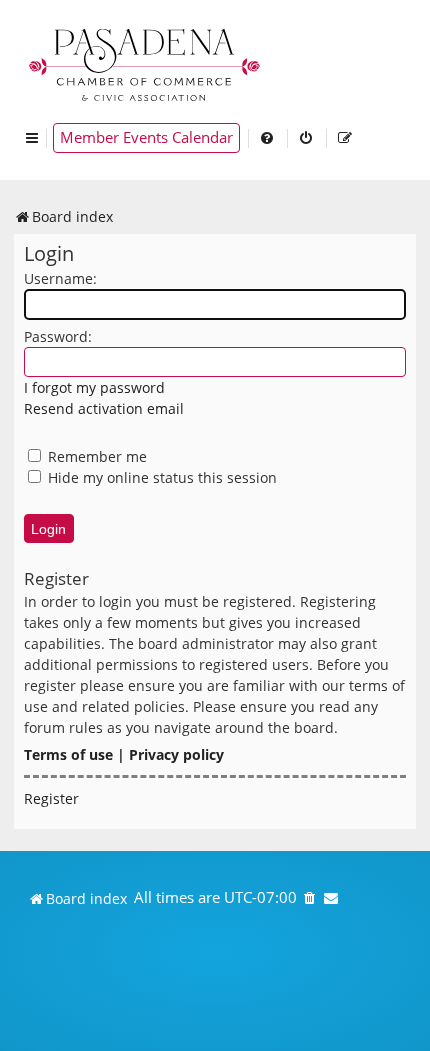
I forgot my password (94, 387)
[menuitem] (268, 138)
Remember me (95, 456)
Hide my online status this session (160, 477)
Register (51, 798)
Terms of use (68, 754)
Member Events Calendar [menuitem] (146, 137)
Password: (58, 336)
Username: (60, 278)
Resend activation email (104, 408)
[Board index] (146, 62)
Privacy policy (176, 754)
